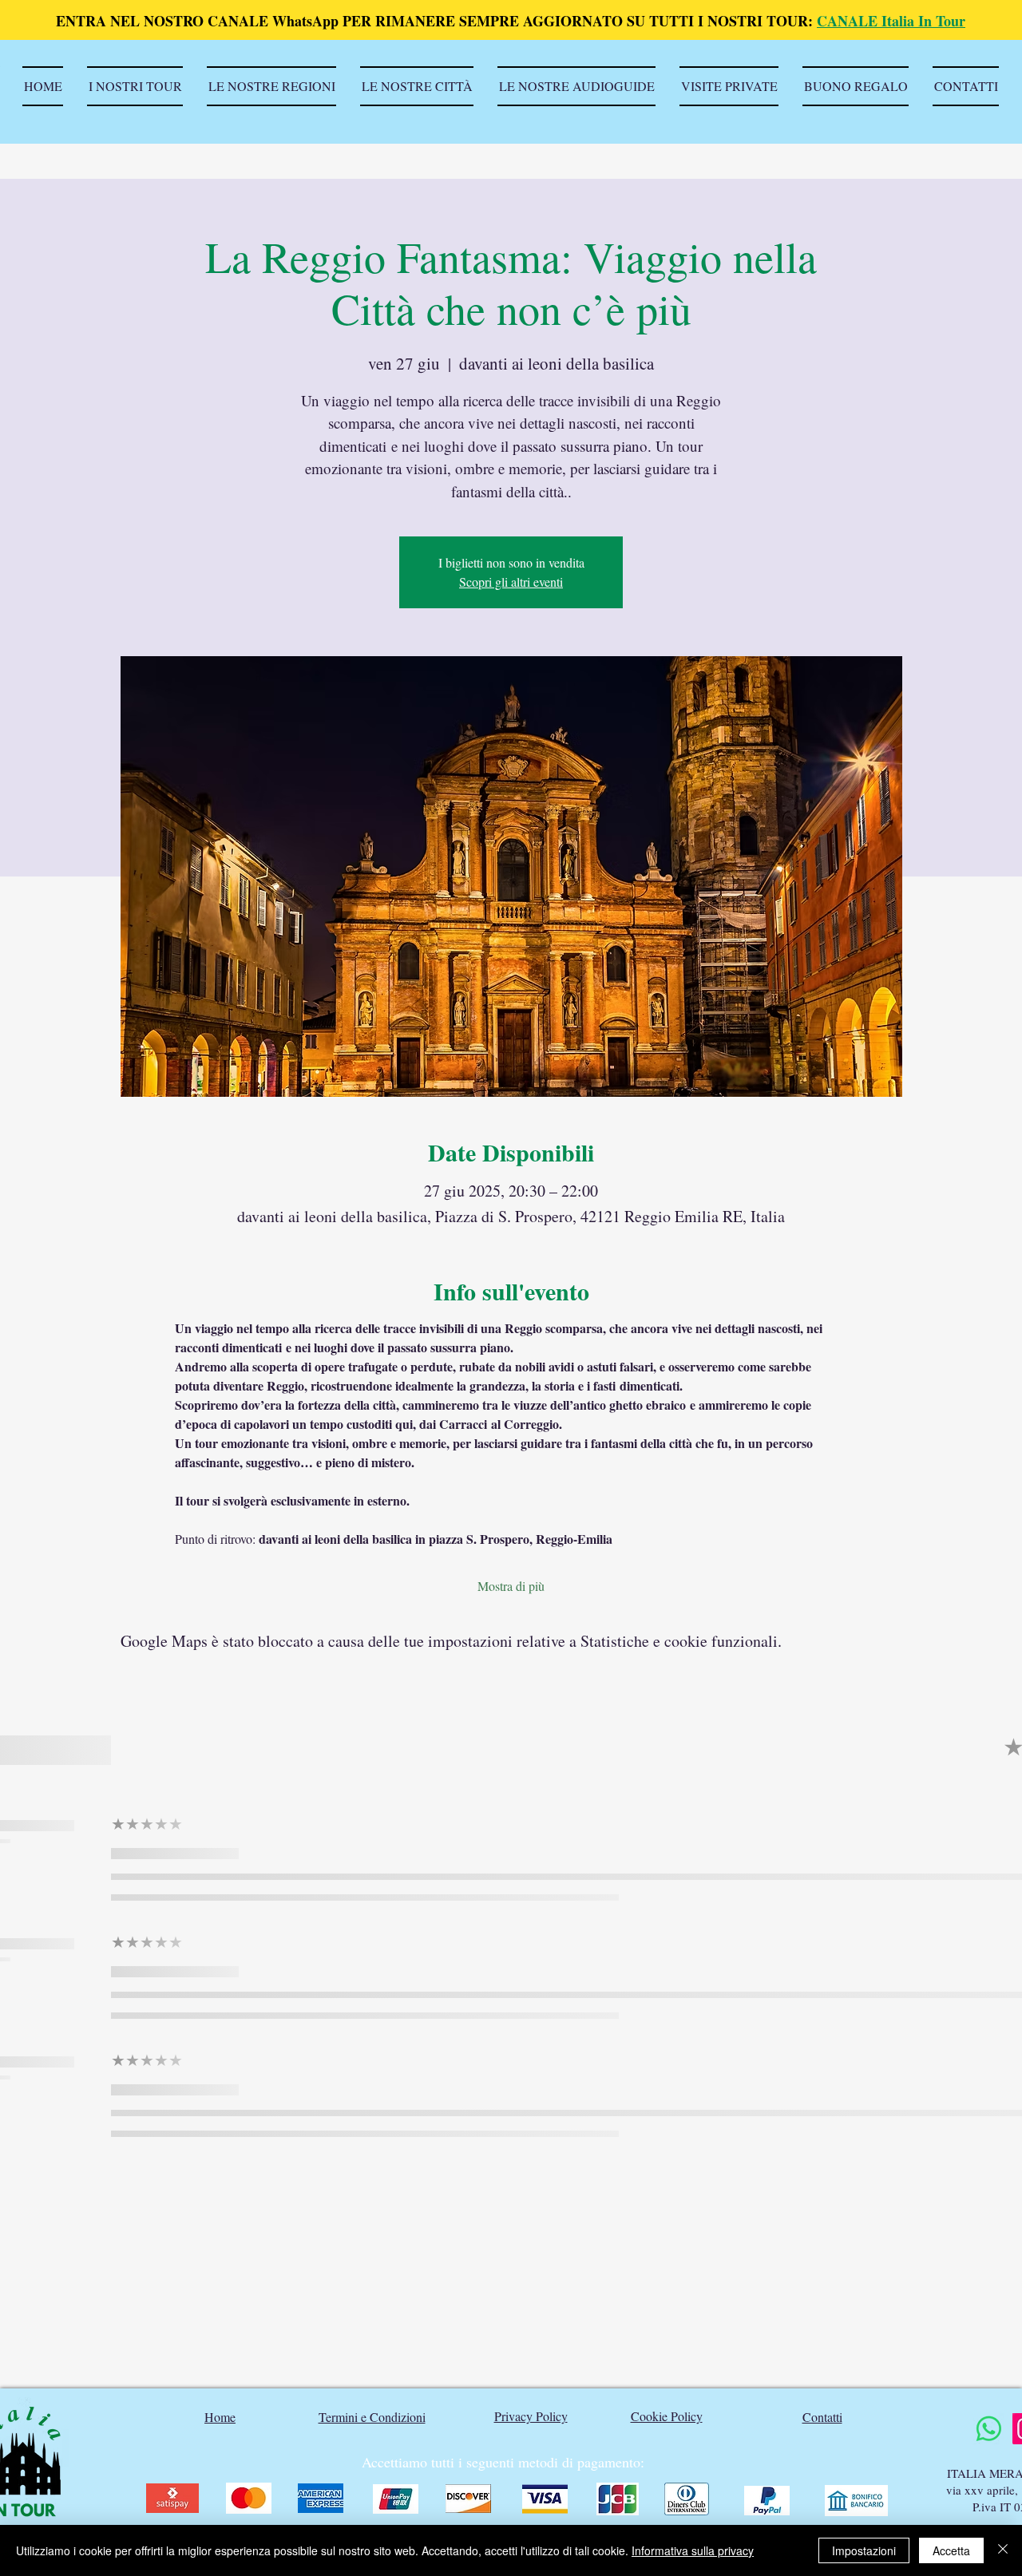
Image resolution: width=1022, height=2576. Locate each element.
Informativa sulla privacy (693, 2550)
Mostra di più (511, 1586)
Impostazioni (864, 2550)
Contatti (822, 2417)
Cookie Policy (667, 2416)
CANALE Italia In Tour (891, 21)
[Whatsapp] (989, 2429)
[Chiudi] (1003, 2550)
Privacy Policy (531, 2416)
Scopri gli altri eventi (511, 582)
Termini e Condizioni (372, 2417)
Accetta (951, 2550)
